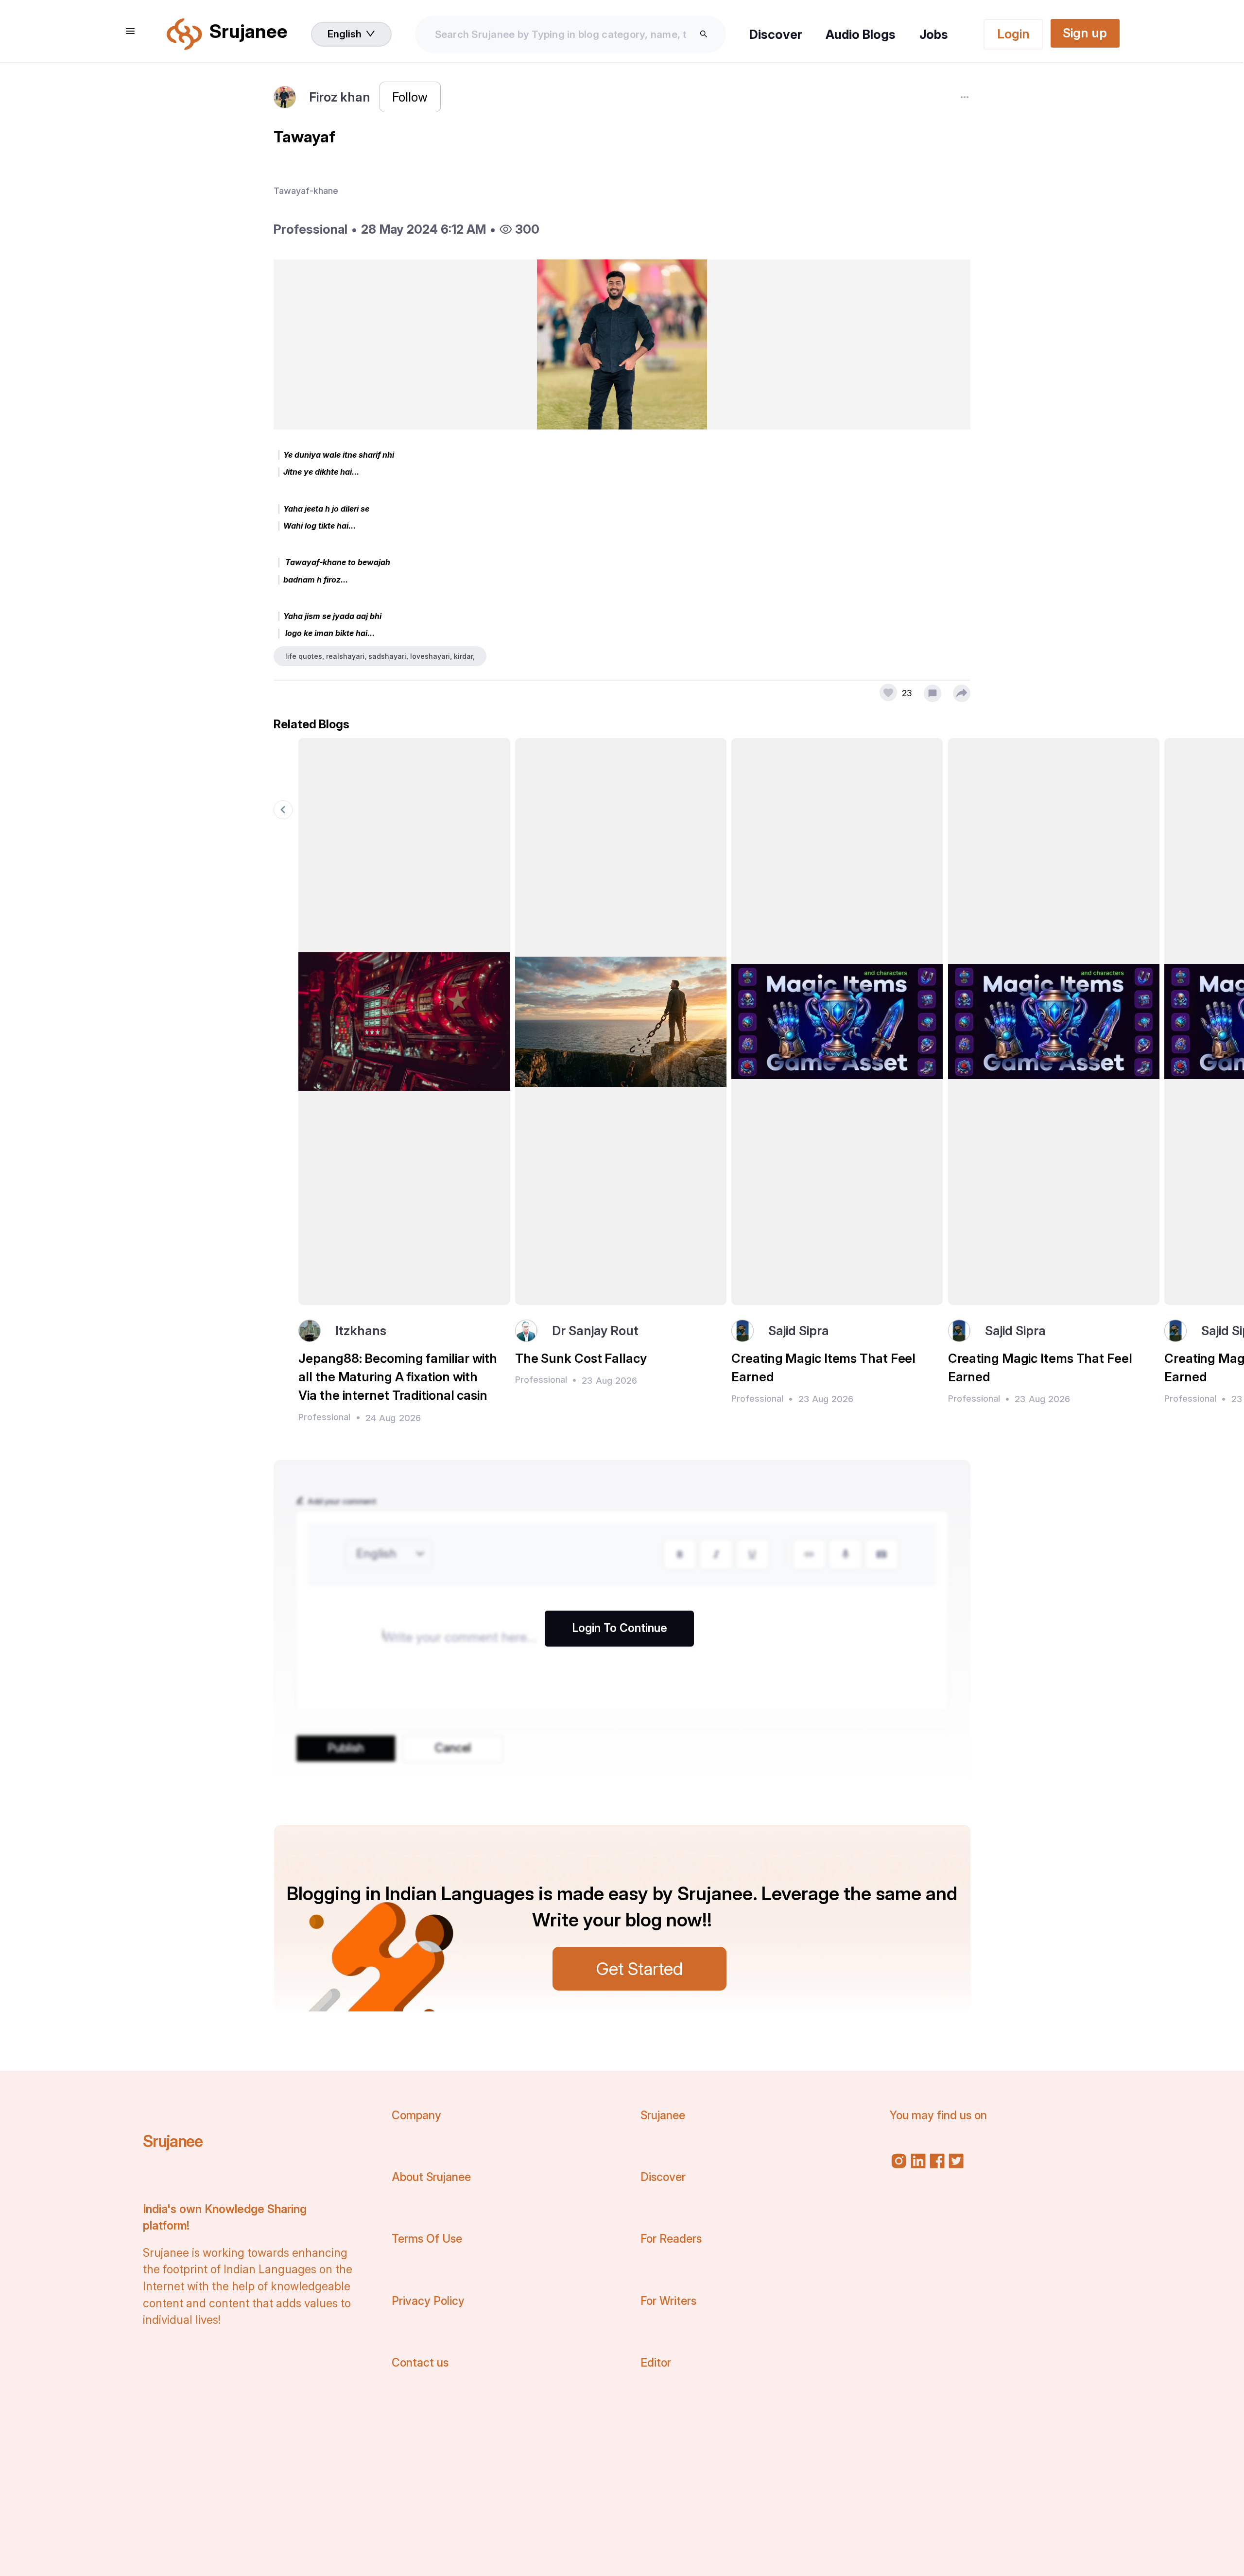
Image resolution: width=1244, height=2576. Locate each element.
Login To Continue (620, 1628)
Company (416, 2115)
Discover (776, 34)
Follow (410, 97)
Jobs (934, 34)
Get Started (639, 1969)
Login (1013, 34)
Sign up (1085, 33)
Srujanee (173, 2141)
